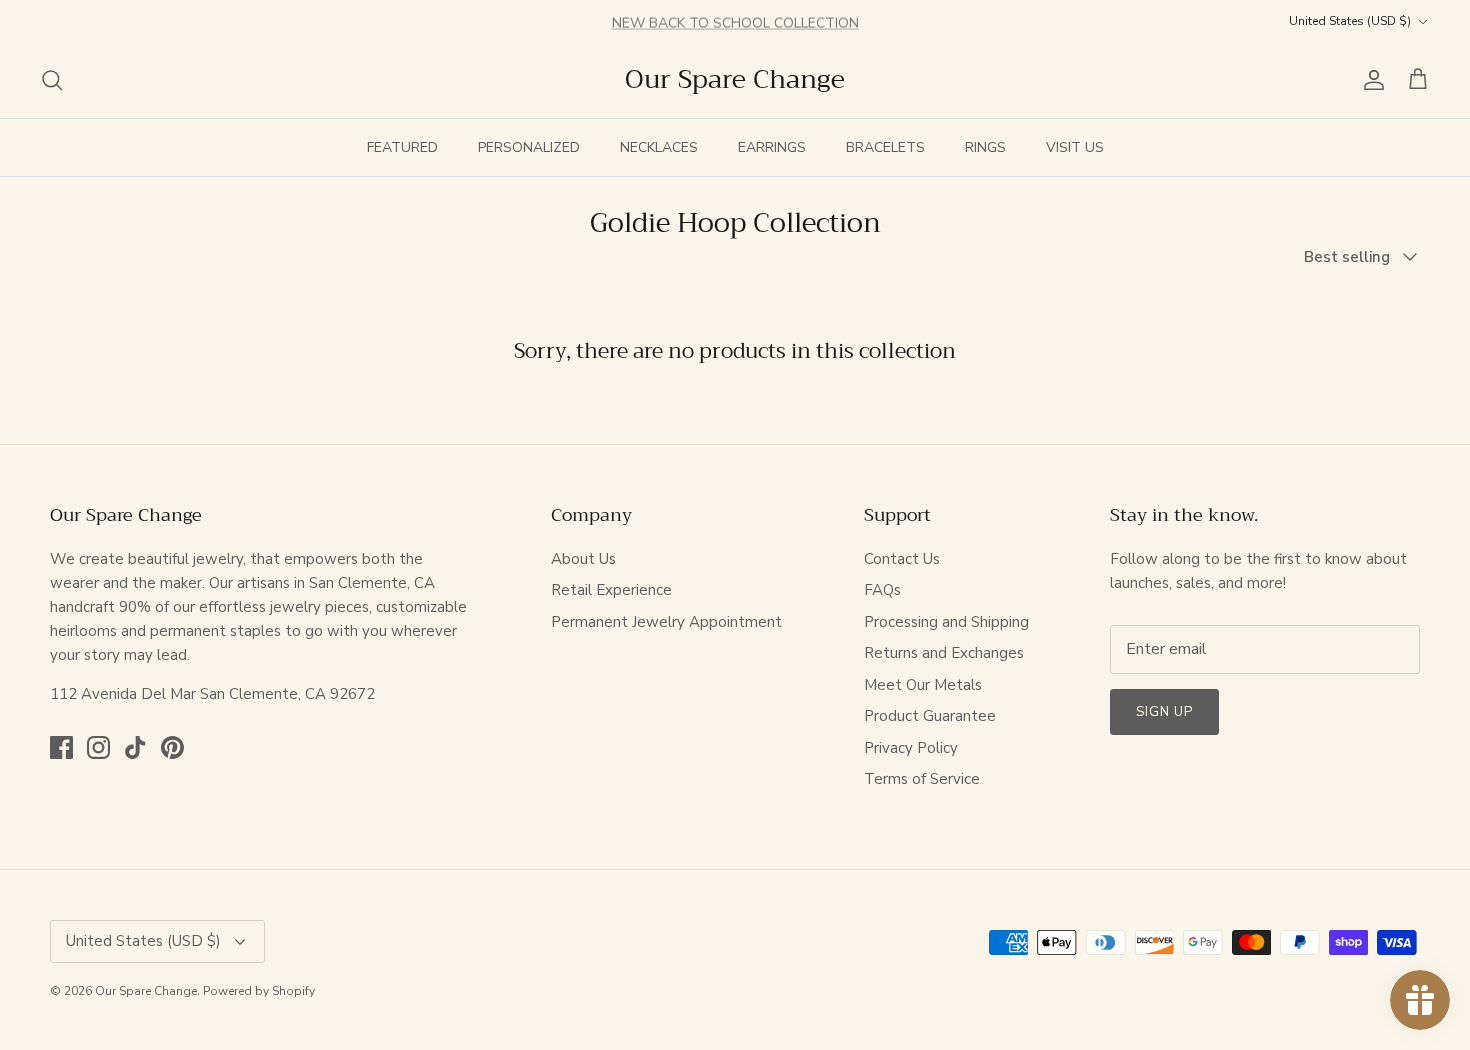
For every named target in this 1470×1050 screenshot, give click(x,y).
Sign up (1164, 712)
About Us (583, 559)
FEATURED (402, 147)
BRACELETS (885, 147)
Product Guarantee (930, 716)
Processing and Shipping (946, 622)
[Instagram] (98, 747)
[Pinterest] (172, 747)
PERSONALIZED (529, 147)
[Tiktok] (135, 747)
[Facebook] (61, 747)
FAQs (882, 590)
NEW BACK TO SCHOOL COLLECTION (735, 21)
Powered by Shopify (259, 991)
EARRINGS (772, 147)
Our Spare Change (146, 991)
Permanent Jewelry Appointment (666, 622)
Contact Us (902, 559)
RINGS (985, 147)
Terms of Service (922, 779)
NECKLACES (659, 147)
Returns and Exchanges (944, 653)
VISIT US (1075, 147)
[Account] (1370, 80)
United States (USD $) (1350, 21)
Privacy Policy (911, 748)
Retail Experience (611, 590)
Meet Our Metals (923, 685)
